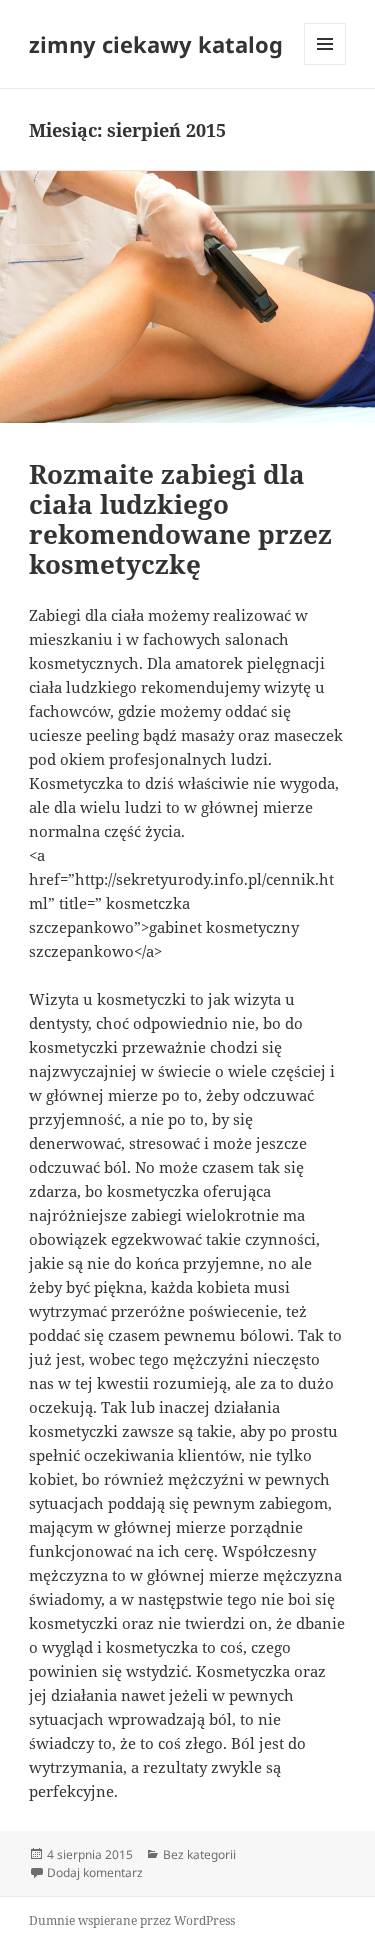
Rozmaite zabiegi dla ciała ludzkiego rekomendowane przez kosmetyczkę (180, 519)
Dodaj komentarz (95, 1872)
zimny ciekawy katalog (156, 44)
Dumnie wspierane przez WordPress (132, 1920)
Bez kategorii (199, 1854)
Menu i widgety (325, 64)
